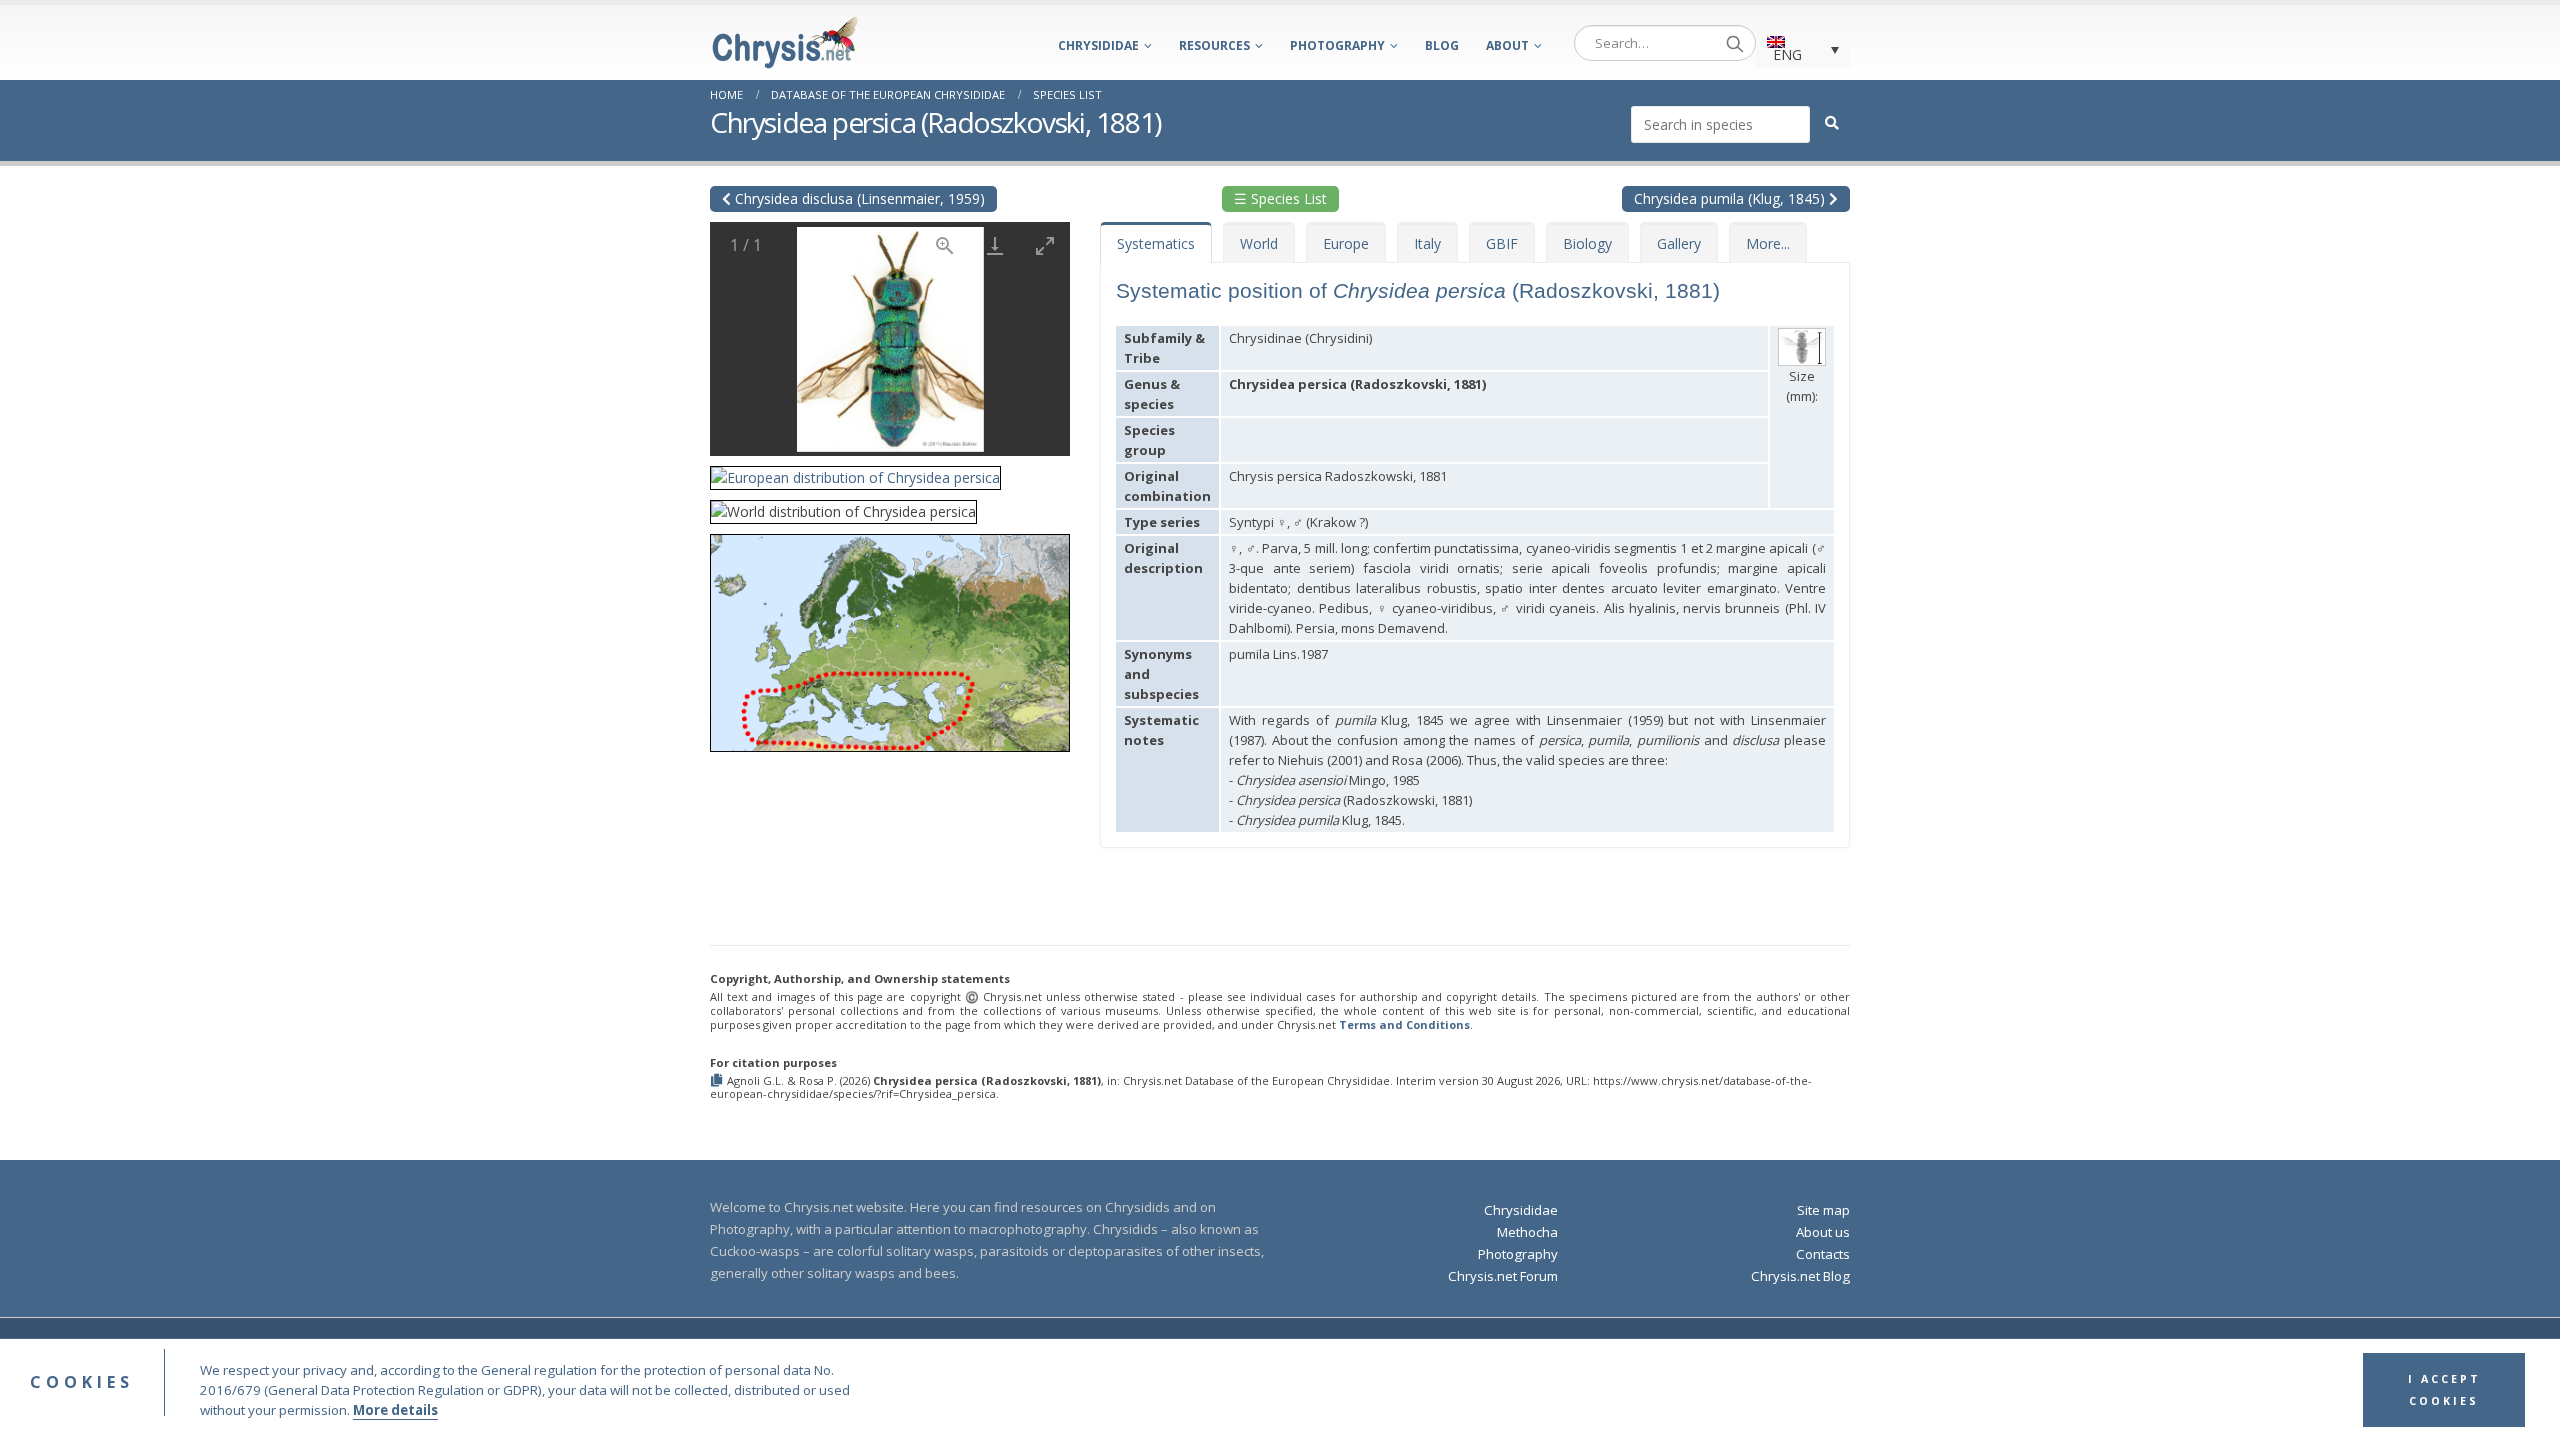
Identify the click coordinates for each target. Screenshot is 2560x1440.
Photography (1337, 45)
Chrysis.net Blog (1800, 1276)
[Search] (1735, 43)
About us (1823, 1232)
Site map (1823, 1210)
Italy (1427, 243)
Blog (1442, 45)
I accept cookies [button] (2444, 1390)
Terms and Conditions (1404, 1024)
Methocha (1527, 1232)
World (1259, 243)
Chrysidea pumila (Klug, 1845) (1731, 198)
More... (1768, 243)
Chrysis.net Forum (1503, 1276)
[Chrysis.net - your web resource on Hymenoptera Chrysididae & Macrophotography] (785, 42)
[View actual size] (945, 245)
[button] (855, 471)
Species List (1067, 94)
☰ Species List (1280, 198)
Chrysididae (1098, 45)
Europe (1346, 243)
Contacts (1823, 1254)
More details (395, 1410)
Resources (1214, 45)
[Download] (995, 245)
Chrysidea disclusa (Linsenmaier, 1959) (858, 198)
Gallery (1679, 243)
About (1507, 45)
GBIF (1502, 243)
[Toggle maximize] (1045, 245)
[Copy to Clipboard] (718, 1081)
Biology (1587, 243)
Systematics (1156, 243)
